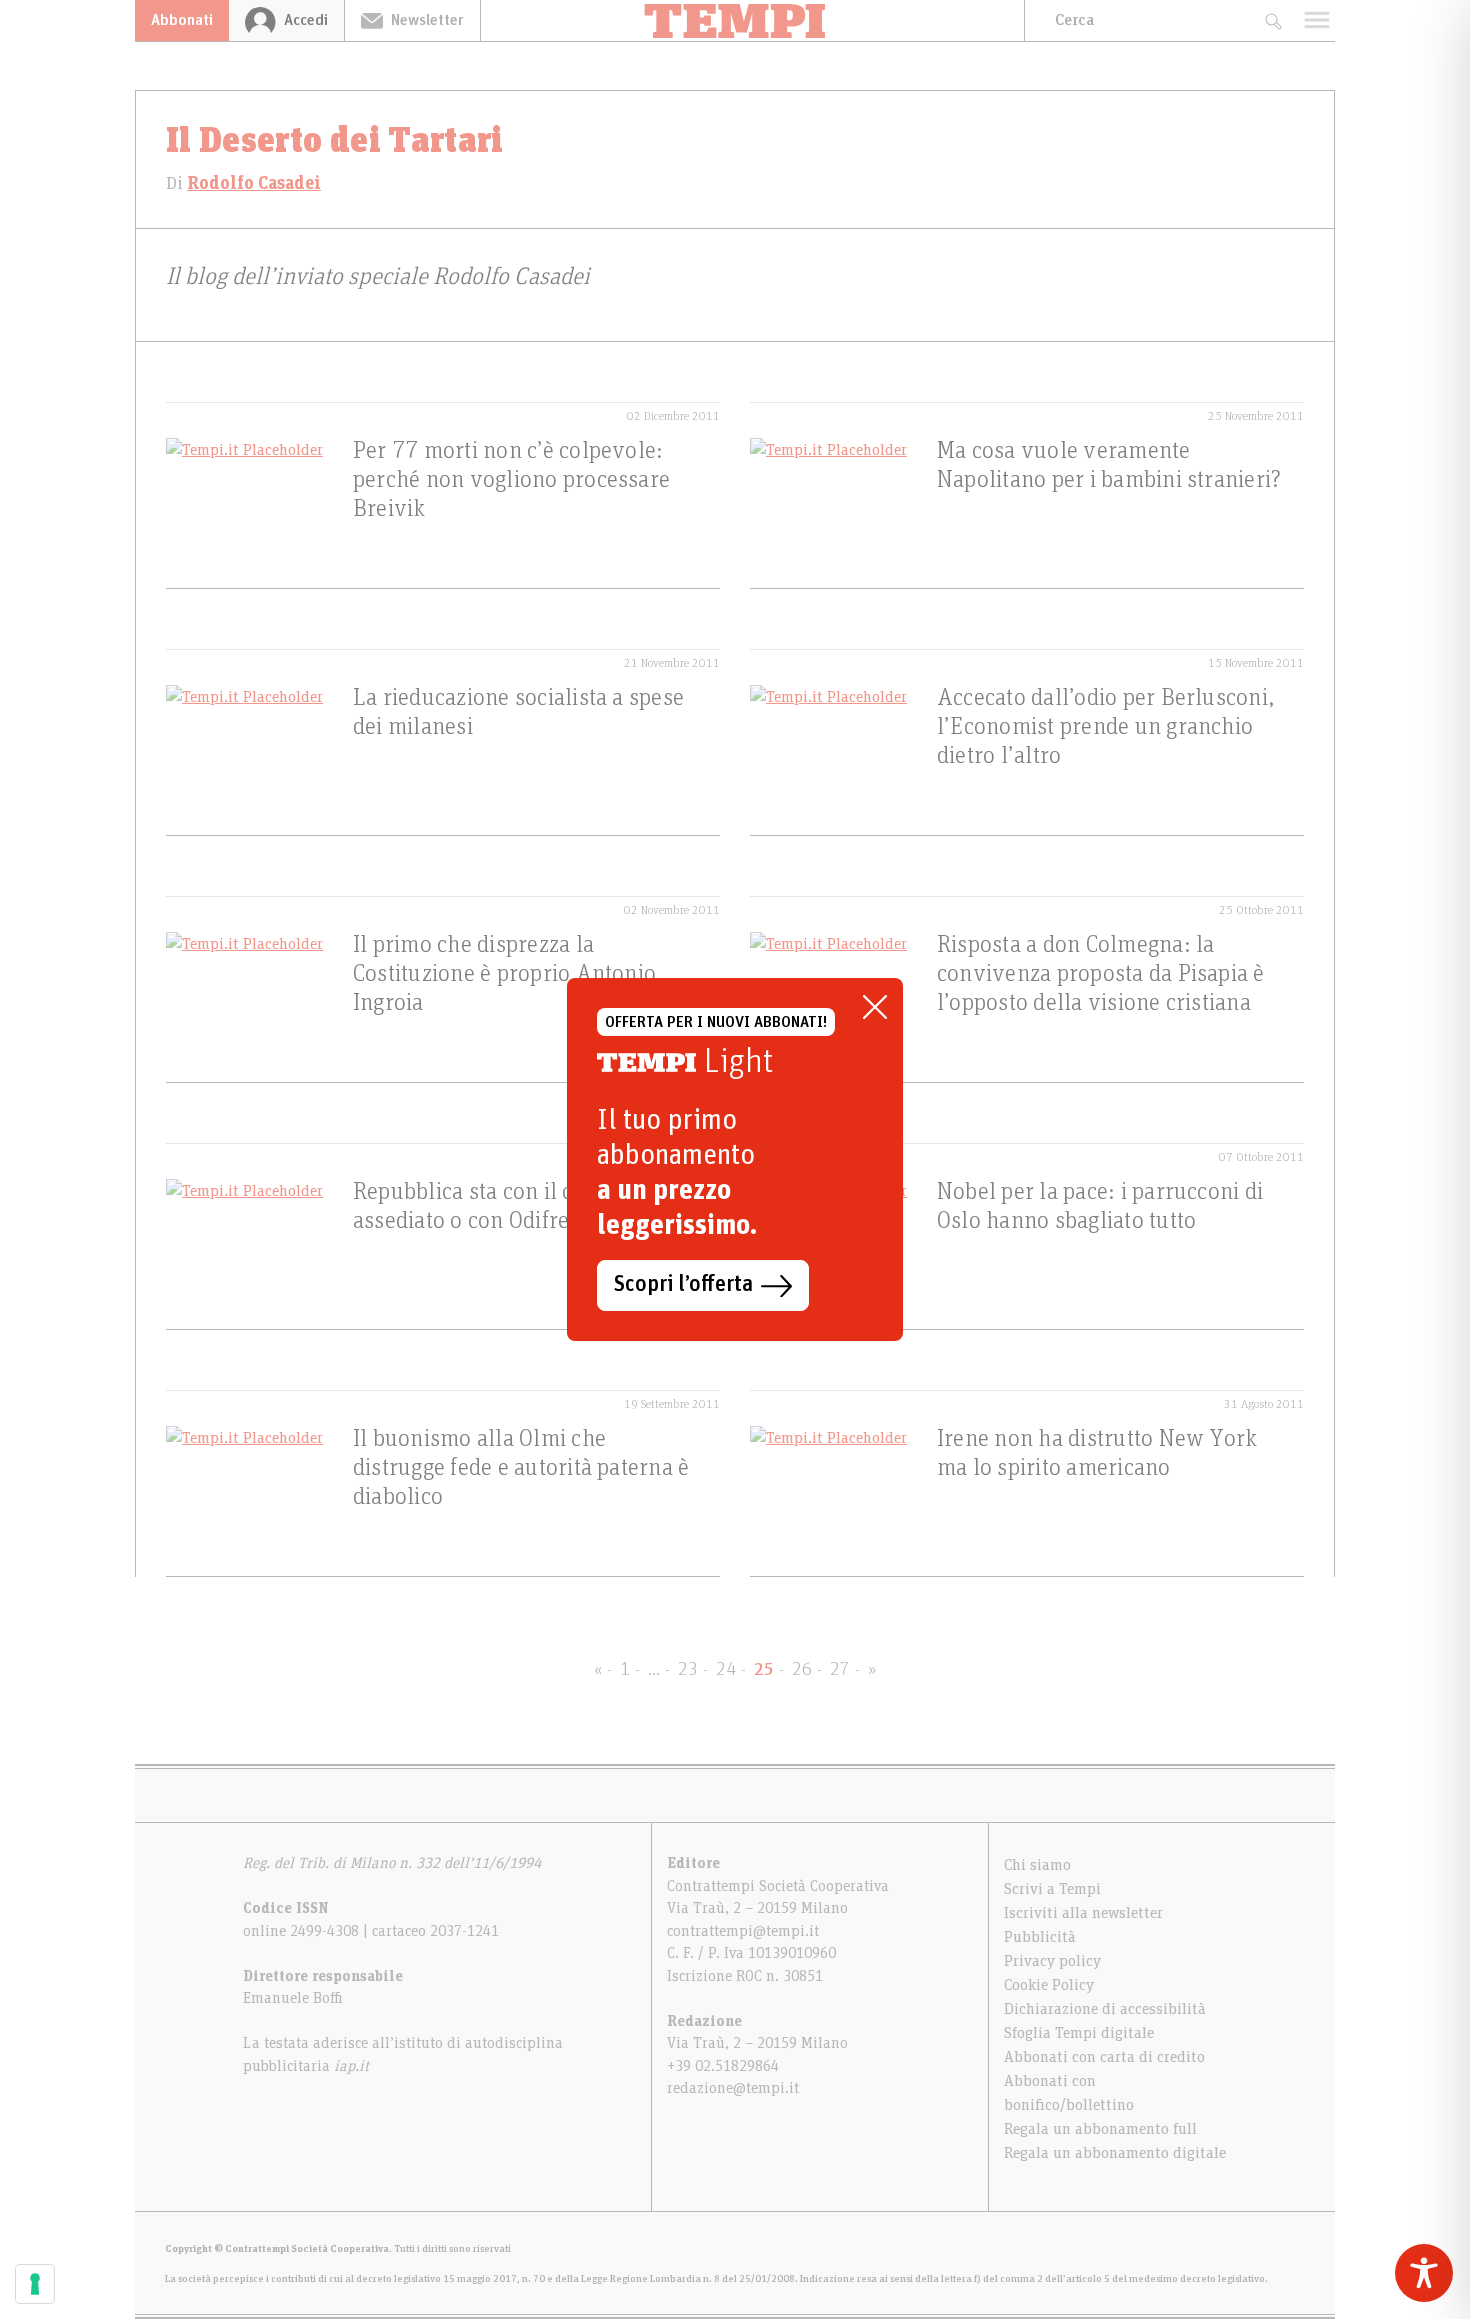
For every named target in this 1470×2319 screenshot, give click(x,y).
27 (840, 1670)
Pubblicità (1040, 1937)
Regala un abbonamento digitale (1115, 2153)
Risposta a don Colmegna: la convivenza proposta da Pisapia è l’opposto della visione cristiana (1101, 974)
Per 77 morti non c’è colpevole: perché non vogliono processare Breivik (511, 480)
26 (802, 1670)
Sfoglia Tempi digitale (1079, 2033)
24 (726, 1670)
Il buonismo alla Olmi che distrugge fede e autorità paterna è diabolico (521, 1468)
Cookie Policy (1049, 1985)
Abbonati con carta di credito (1104, 2057)
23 (688, 1670)
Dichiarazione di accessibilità (1105, 2009)
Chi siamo (1037, 1865)
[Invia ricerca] (1272, 20)
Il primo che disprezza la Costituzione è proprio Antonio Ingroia (504, 974)
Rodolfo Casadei (254, 184)
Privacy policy (1052, 1961)
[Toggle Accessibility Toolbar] (1424, 2273)
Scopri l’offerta (683, 1285)
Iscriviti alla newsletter (1083, 1913)
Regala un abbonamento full (1100, 2129)
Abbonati (182, 20)
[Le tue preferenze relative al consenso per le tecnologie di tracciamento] (35, 2284)
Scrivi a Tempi (1052, 1889)
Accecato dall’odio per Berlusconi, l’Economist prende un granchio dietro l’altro (1105, 727)
